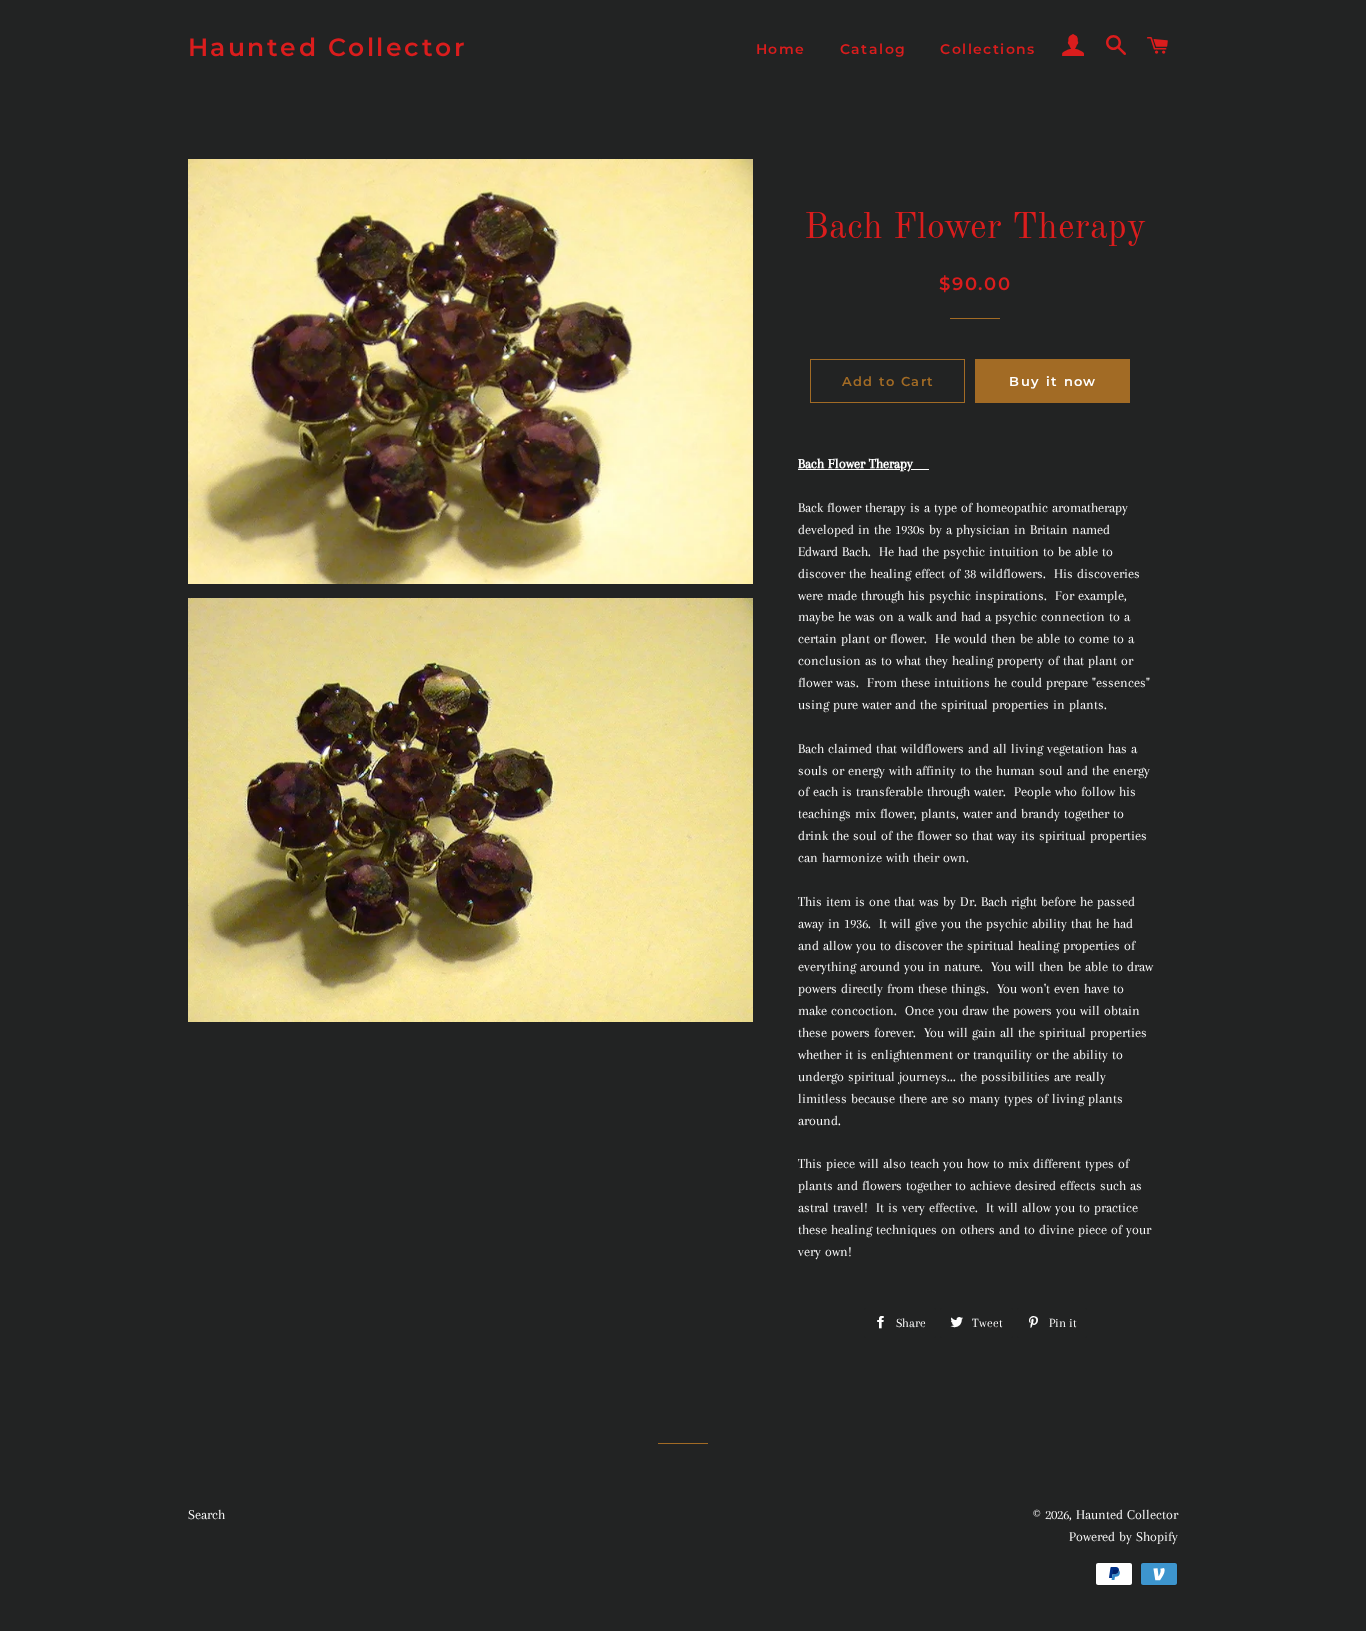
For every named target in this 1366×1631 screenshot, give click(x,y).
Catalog (873, 49)
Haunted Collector (328, 47)
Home (781, 49)
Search (206, 1514)
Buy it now (1052, 381)
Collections (987, 49)
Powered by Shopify (1123, 1536)
